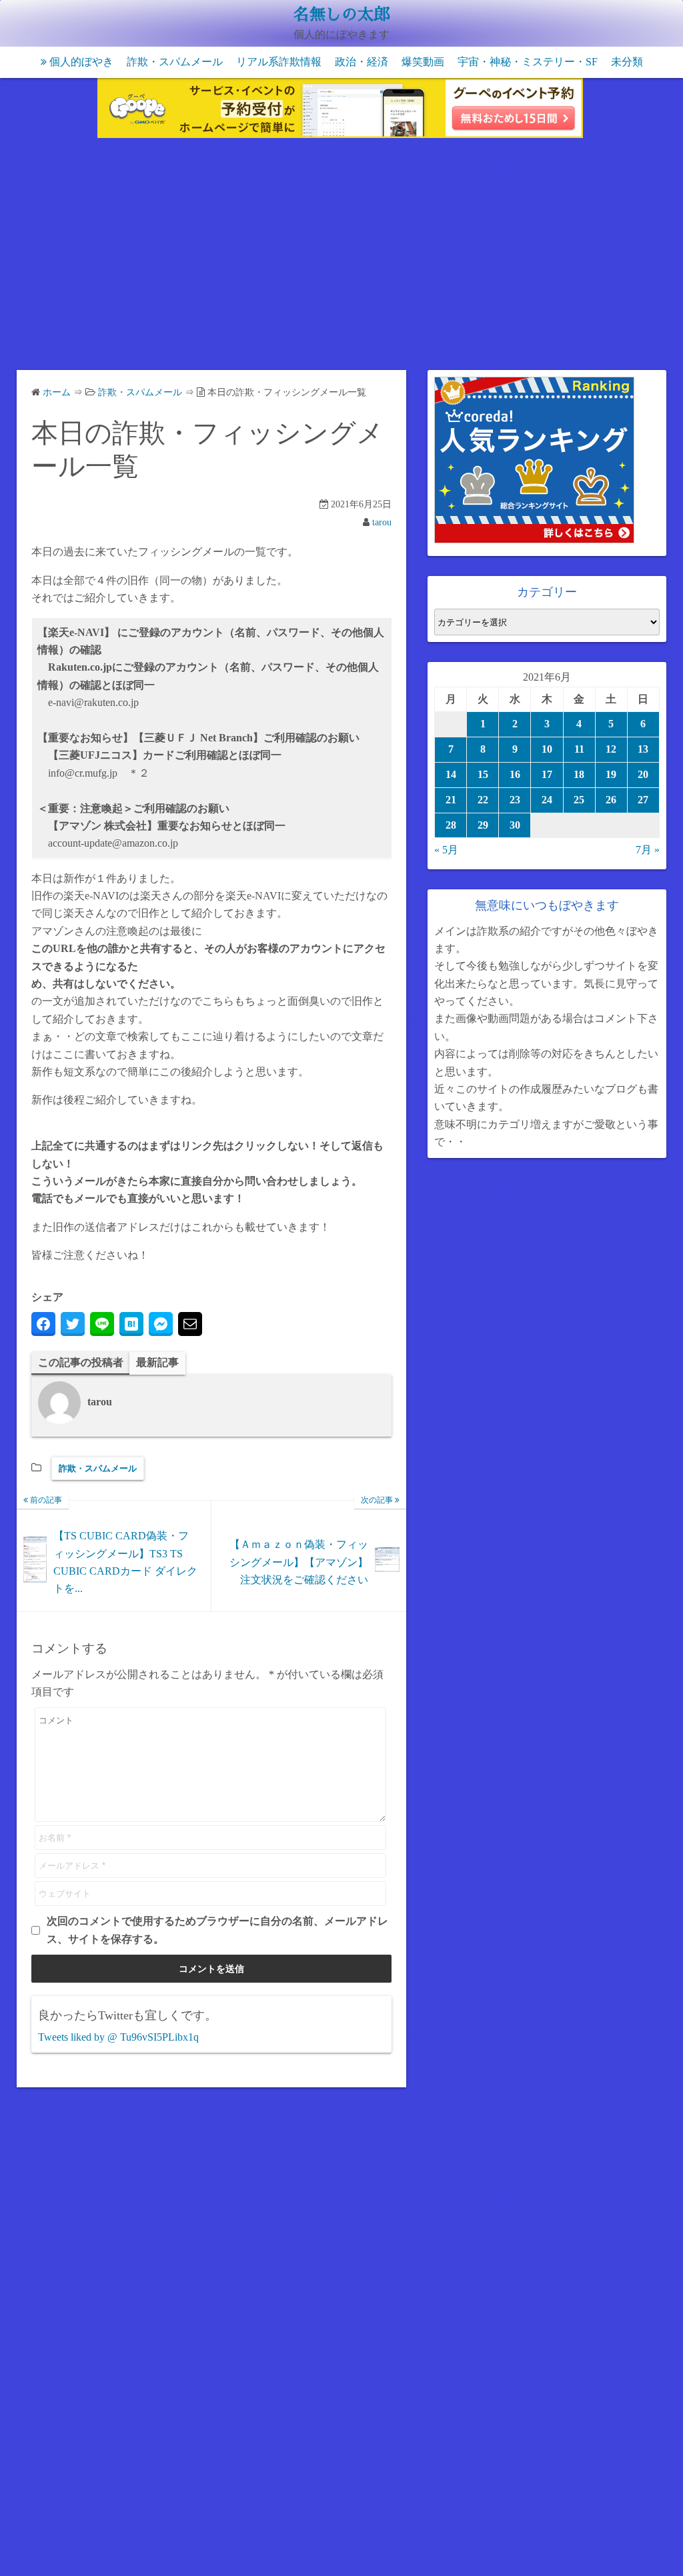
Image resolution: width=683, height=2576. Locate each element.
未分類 (627, 62)
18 (579, 774)
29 (483, 825)
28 (451, 825)
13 (643, 749)
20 (643, 774)
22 (483, 800)
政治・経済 (362, 62)
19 (611, 774)
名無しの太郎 (341, 15)
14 (451, 774)
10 (547, 749)
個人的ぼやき (81, 62)
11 (579, 749)
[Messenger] (161, 1324)
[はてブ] (131, 1324)
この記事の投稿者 (81, 1362)
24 (547, 800)
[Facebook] (43, 1324)
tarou (382, 522)
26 (611, 800)
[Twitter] (73, 1324)
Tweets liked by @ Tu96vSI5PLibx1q (118, 2037)
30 (515, 825)
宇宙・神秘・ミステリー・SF (528, 62)
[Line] (102, 1324)
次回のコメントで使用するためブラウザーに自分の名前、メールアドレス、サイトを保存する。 (217, 1930)
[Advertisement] (341, 257)
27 (643, 800)
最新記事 (157, 1362)
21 (451, 800)
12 (611, 749)
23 (515, 800)
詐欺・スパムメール (175, 62)
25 (579, 800)
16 (515, 774)
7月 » (648, 850)
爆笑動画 (423, 62)
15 (483, 774)
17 (547, 774)
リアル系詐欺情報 (279, 62)
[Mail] (190, 1324)
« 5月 (446, 850)
